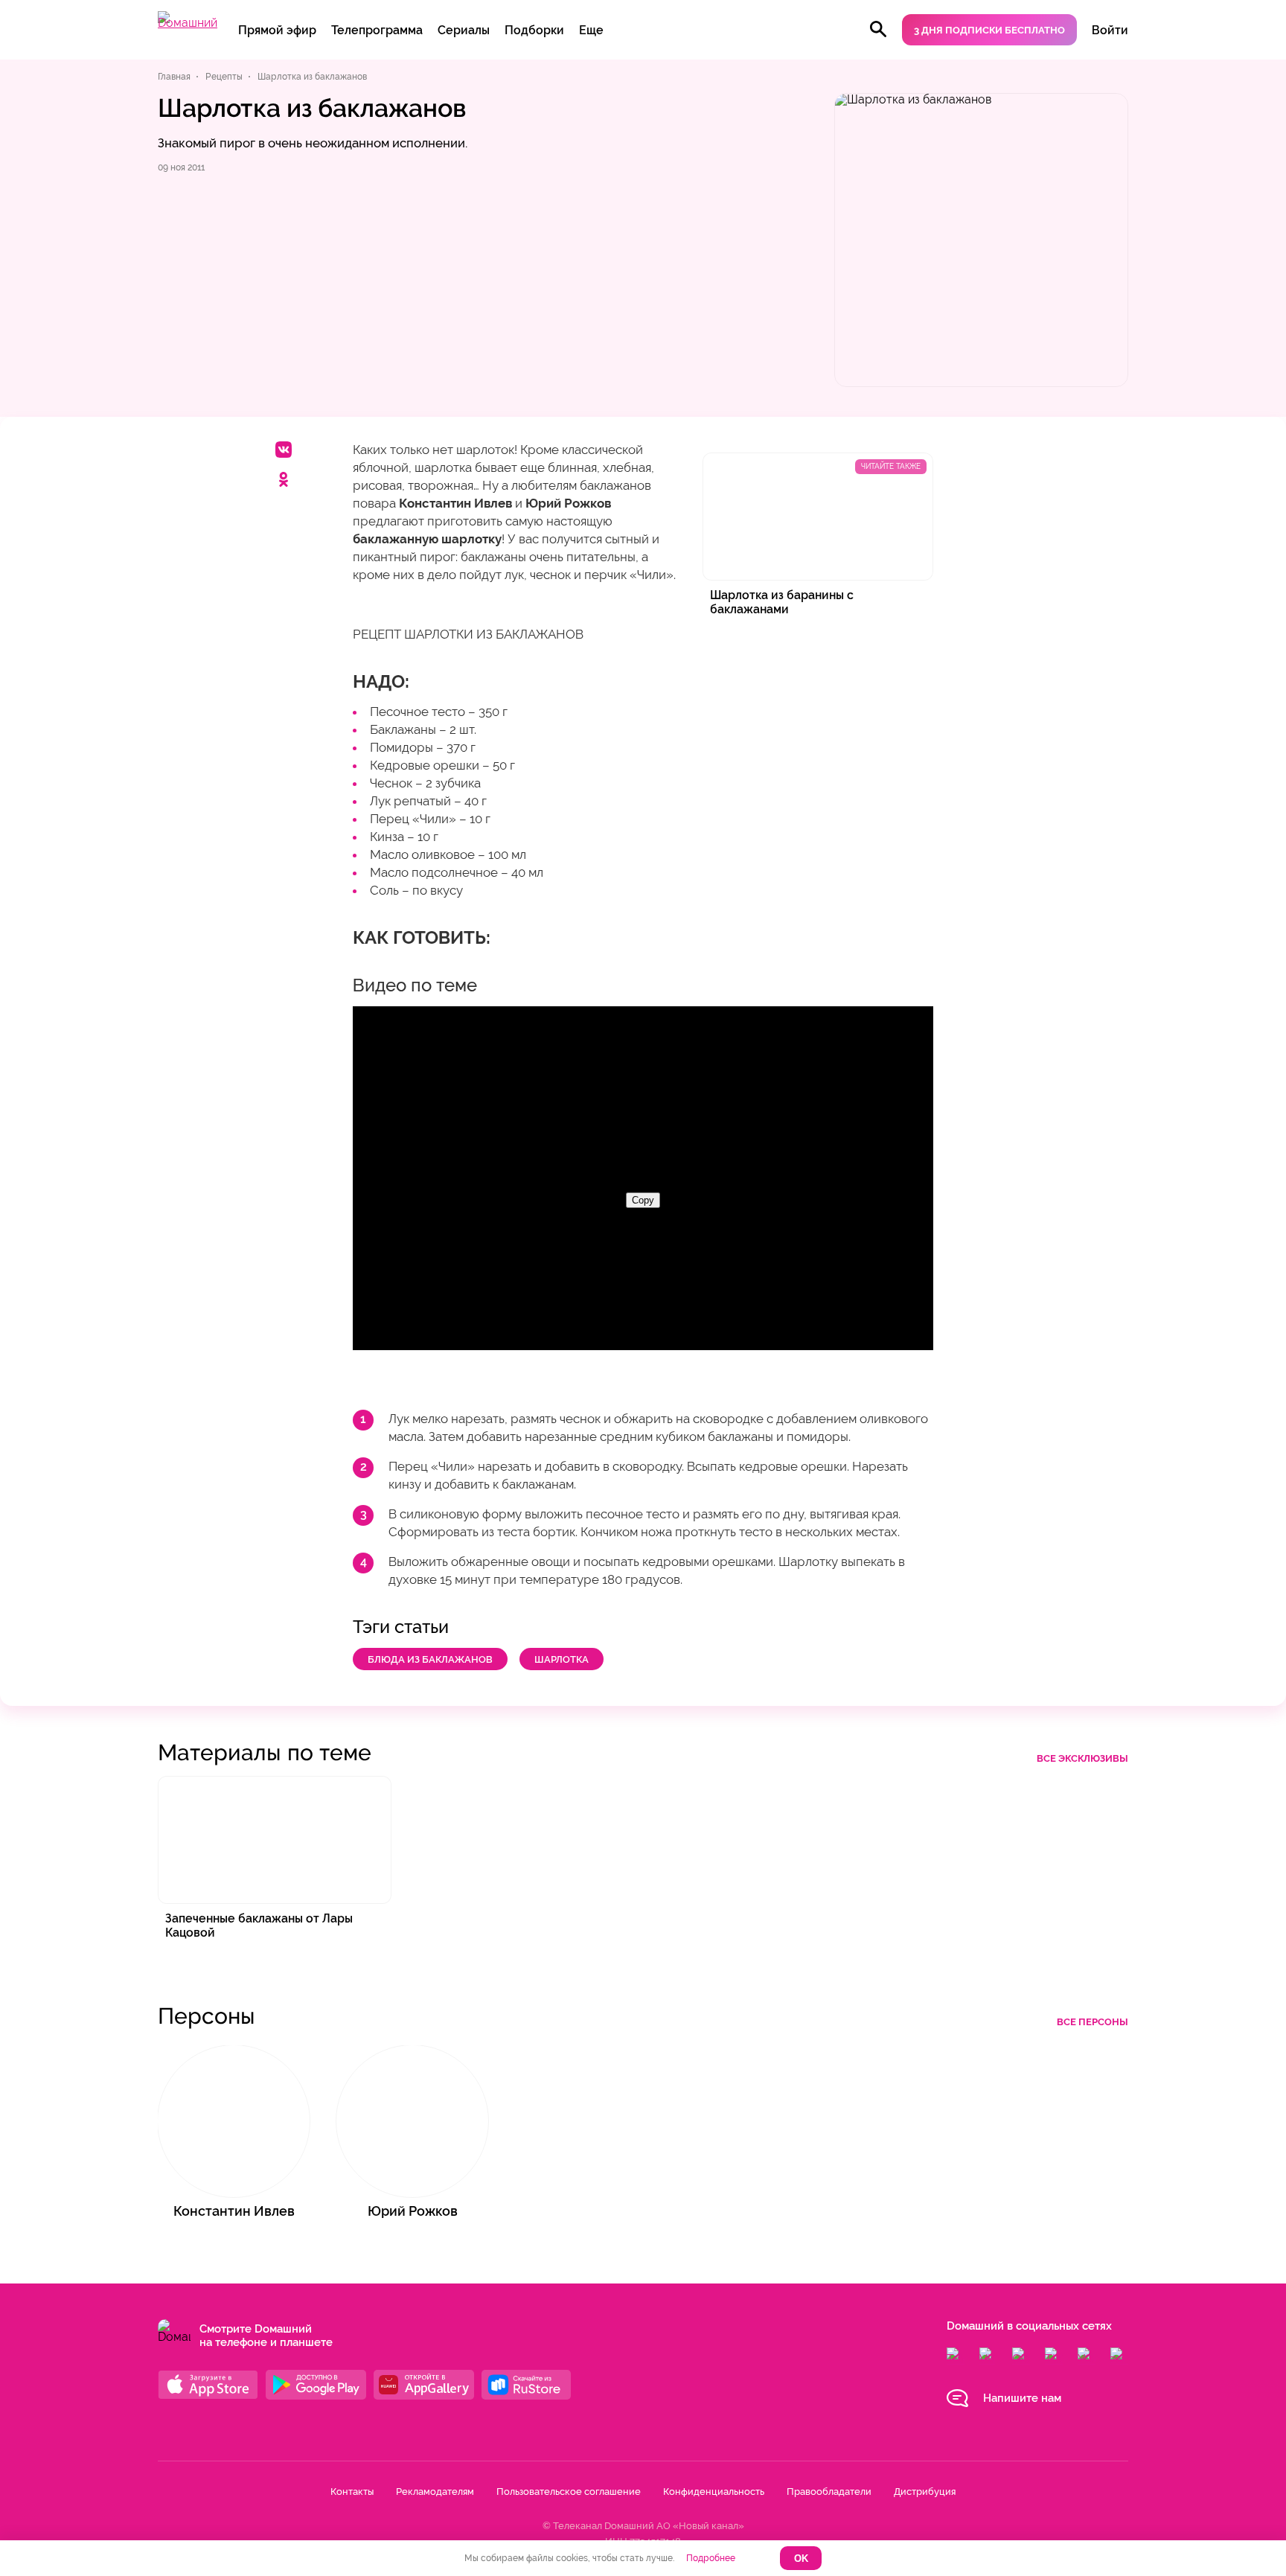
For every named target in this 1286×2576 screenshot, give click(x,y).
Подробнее (711, 2558)
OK (801, 2559)
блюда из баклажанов (430, 1659)
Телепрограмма (377, 30)
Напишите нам (1022, 2398)
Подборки (534, 30)
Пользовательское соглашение (569, 2492)
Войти (1110, 30)
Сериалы (464, 30)
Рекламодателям (435, 2492)
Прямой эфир (277, 30)
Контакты (352, 2492)
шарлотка (562, 1659)
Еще (591, 30)
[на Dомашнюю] (188, 23)
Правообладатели (829, 2492)
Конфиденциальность (714, 2492)
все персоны (1093, 2022)
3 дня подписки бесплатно (989, 30)
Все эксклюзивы (1082, 1758)
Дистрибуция (925, 2492)
